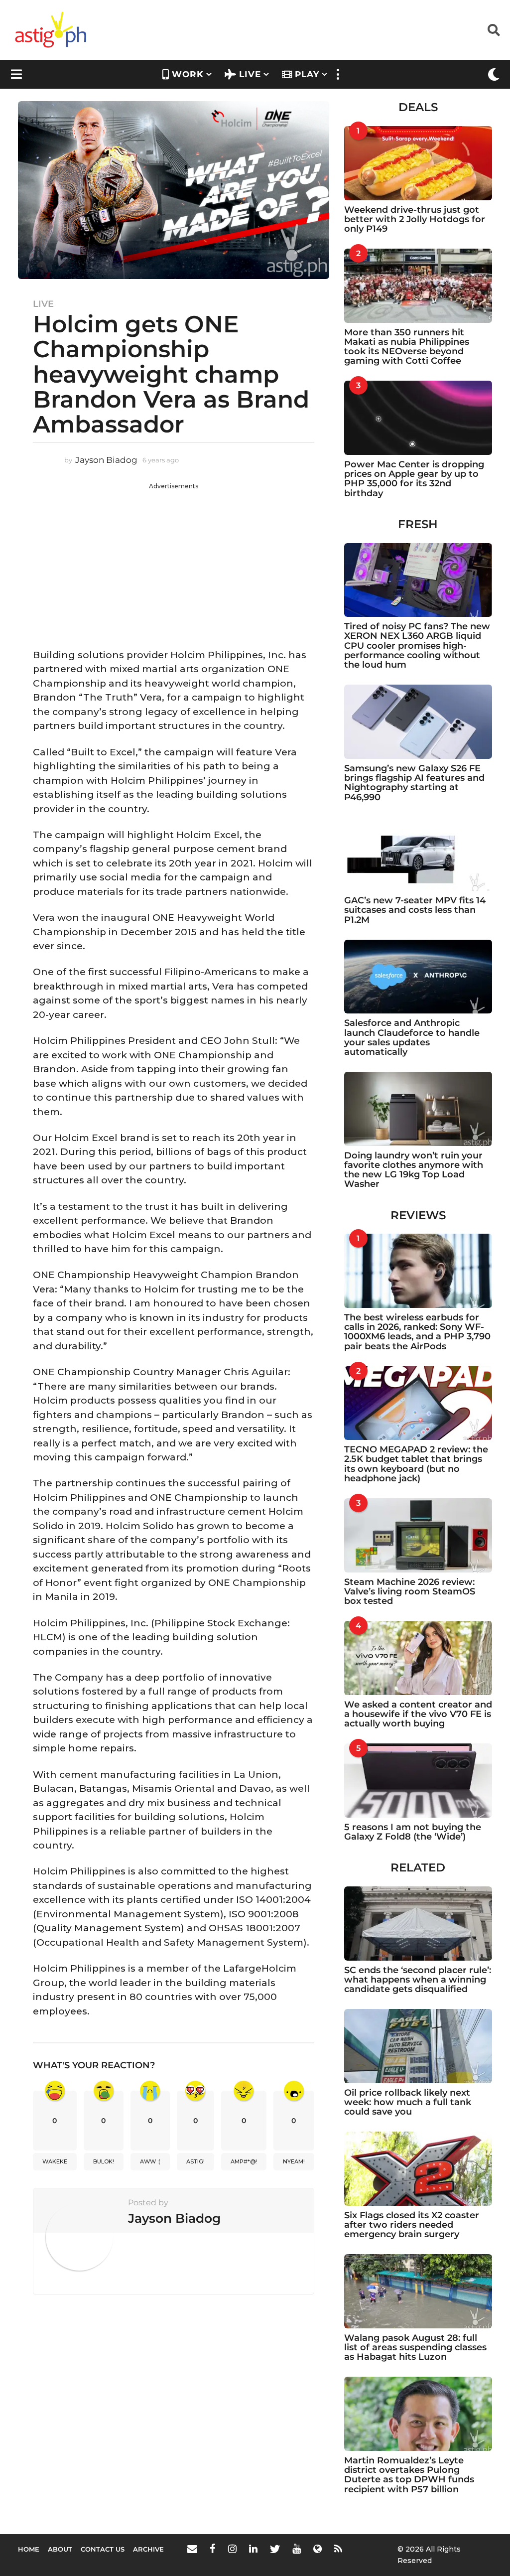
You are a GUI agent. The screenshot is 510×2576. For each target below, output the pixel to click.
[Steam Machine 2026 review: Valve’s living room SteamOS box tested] (418, 1535)
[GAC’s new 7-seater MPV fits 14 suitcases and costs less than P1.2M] (418, 854)
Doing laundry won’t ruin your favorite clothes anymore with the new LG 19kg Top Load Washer (414, 1170)
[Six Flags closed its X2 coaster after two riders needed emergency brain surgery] (418, 2169)
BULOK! (104, 2161)
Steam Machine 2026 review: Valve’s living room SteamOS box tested (410, 1592)
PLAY (307, 74)
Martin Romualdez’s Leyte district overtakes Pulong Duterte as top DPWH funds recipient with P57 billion (409, 2475)
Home (29, 2549)
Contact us (103, 2549)
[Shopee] (318, 2549)
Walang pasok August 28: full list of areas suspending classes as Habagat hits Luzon (415, 2348)
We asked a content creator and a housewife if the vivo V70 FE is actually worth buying (418, 1714)
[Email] (192, 2549)
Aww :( (150, 2161)
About (60, 2549)
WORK (188, 74)
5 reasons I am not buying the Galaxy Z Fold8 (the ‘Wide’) (413, 1832)
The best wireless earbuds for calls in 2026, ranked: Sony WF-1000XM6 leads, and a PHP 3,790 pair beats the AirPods (417, 1332)
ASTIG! (195, 2161)
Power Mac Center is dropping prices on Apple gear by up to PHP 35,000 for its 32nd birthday (414, 479)
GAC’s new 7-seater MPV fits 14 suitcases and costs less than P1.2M (415, 910)
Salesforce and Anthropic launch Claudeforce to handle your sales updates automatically (412, 1037)
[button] (494, 30)
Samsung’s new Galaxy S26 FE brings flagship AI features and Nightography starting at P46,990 (414, 783)
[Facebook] (213, 2549)
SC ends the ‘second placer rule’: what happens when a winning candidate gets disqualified (418, 1980)
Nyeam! (294, 2161)
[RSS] (338, 2549)
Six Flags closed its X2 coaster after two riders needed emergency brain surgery (412, 2225)
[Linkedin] (253, 2549)
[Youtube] (297, 2549)
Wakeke (55, 2161)
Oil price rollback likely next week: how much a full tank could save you (408, 2102)
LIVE (250, 74)
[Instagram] (232, 2549)
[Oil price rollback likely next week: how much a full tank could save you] (418, 2046)
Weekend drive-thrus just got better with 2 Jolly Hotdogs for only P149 (415, 219)
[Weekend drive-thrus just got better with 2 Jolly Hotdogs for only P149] (418, 163)
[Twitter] (275, 2549)
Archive (148, 2549)
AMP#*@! (244, 2161)
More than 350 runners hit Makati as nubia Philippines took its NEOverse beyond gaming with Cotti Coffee (407, 347)
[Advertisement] (174, 561)
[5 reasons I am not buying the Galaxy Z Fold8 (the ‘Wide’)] (418, 1781)
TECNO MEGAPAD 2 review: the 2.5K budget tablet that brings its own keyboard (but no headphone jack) (416, 1464)
